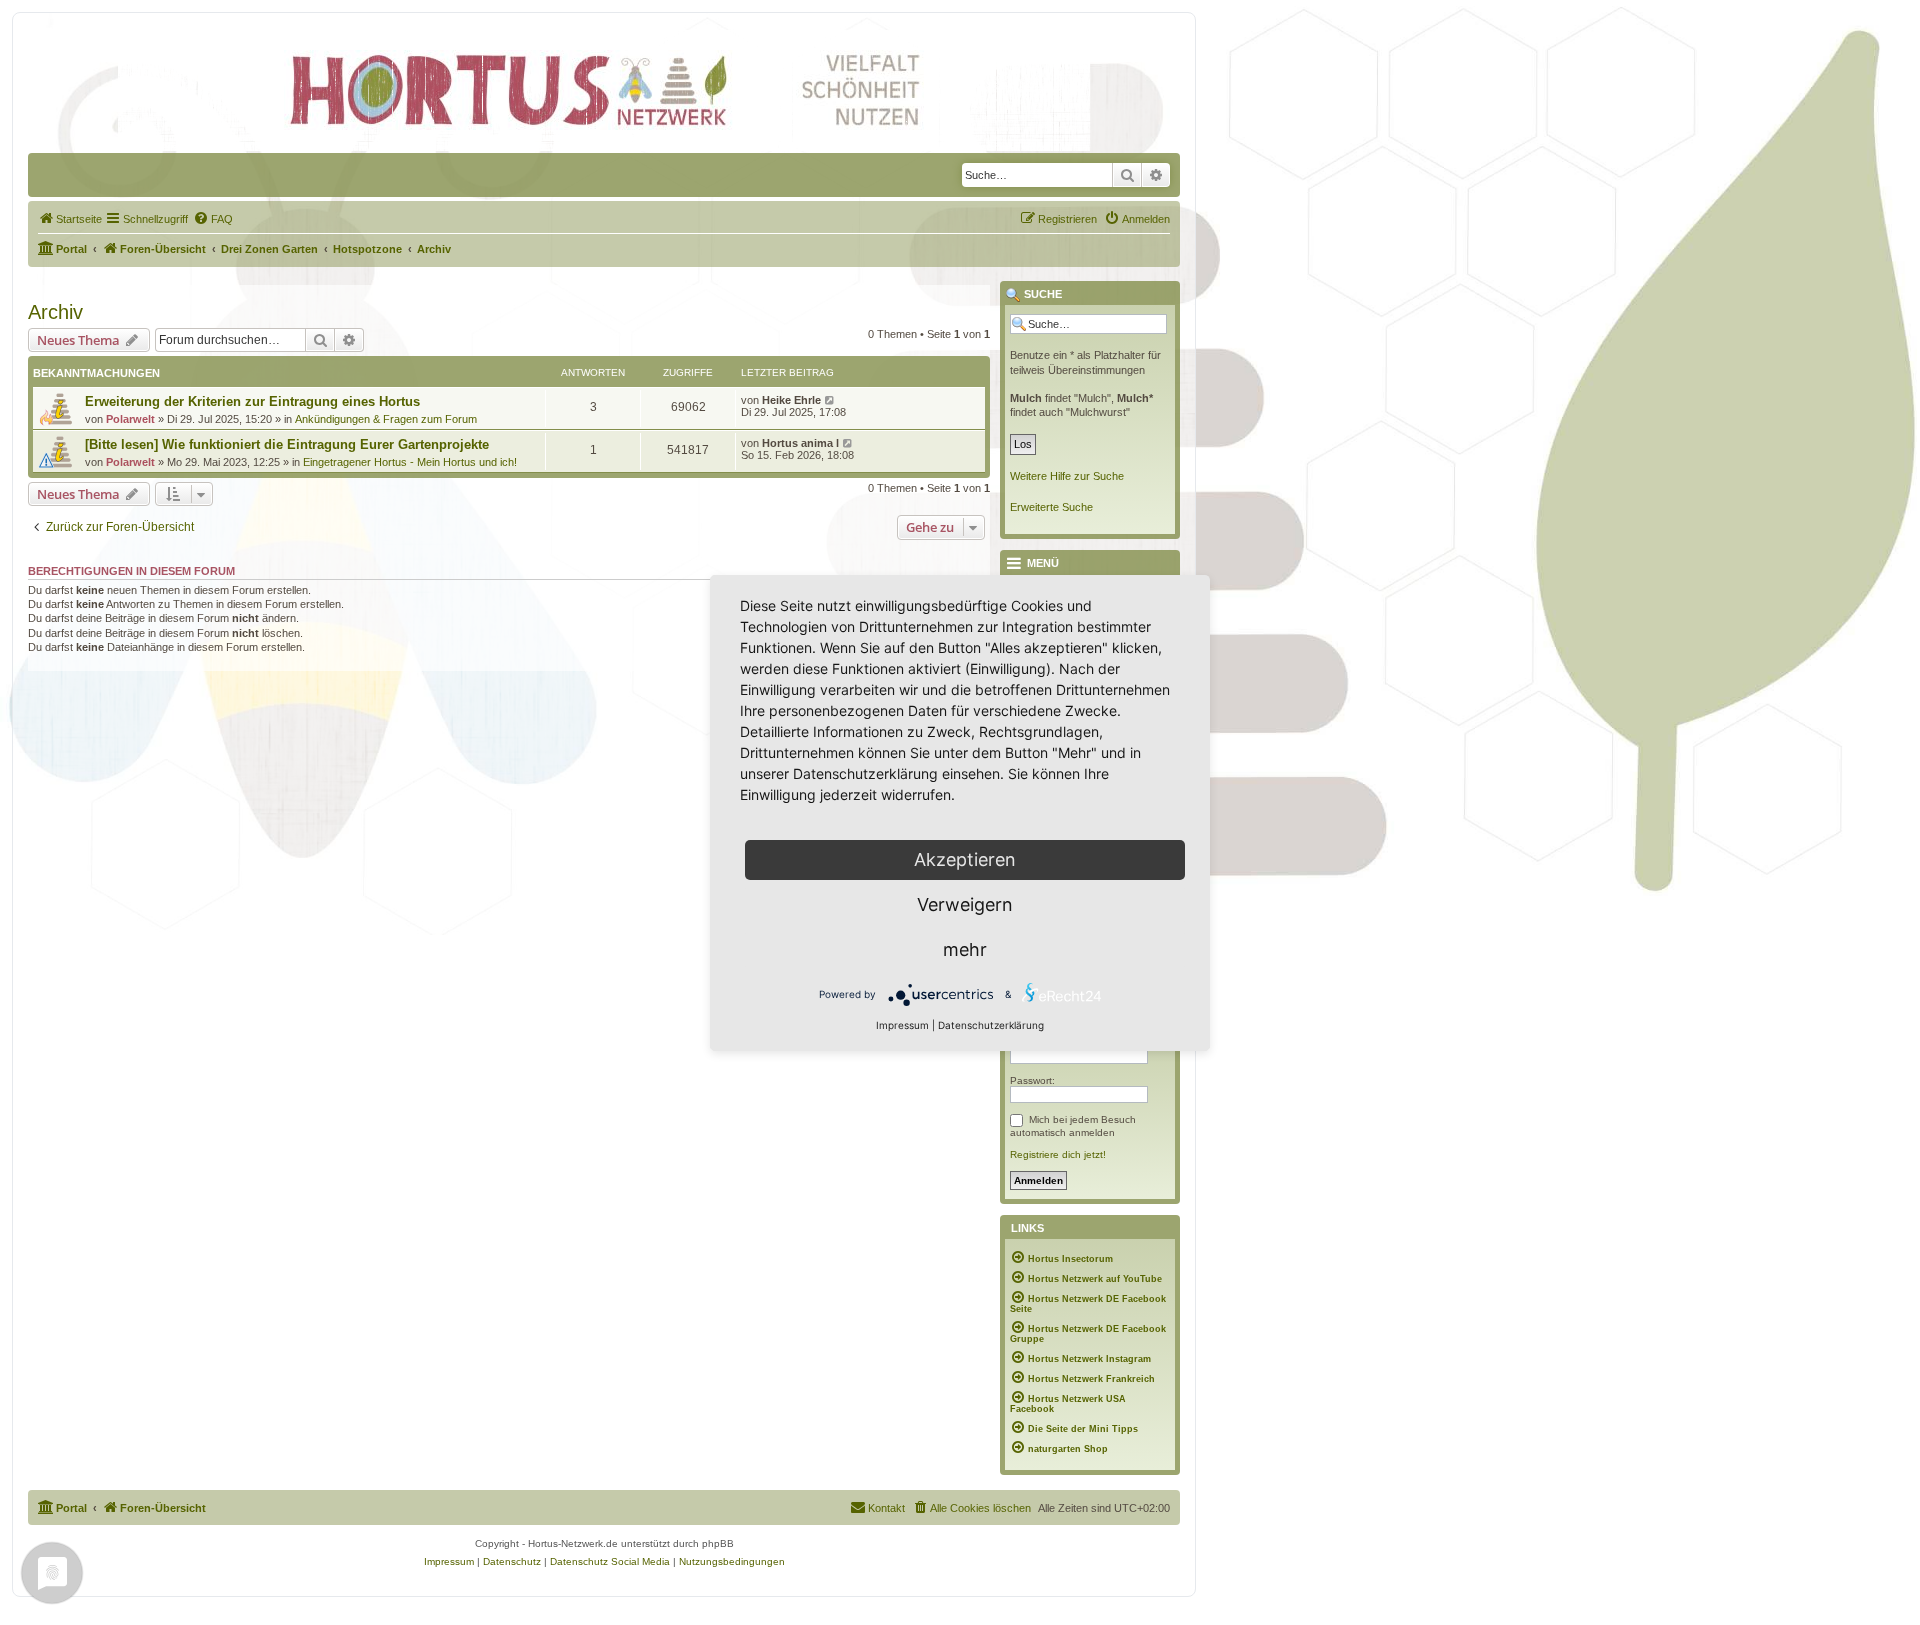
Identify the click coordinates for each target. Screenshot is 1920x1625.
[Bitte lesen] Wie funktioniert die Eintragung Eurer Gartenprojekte (287, 444)
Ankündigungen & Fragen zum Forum (386, 419)
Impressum (902, 1025)
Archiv (55, 312)
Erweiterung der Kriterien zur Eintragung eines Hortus (252, 401)
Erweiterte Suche (1051, 507)
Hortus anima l (800, 443)
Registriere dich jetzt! (1058, 1154)
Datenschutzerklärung (991, 1025)
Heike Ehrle (791, 400)
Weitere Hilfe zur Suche (1067, 476)
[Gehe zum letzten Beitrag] (830, 400)
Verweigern (965, 904)
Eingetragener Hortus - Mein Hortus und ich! (410, 462)
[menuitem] (70, 219)
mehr (965, 949)
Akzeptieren (965, 859)
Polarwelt (130, 419)
